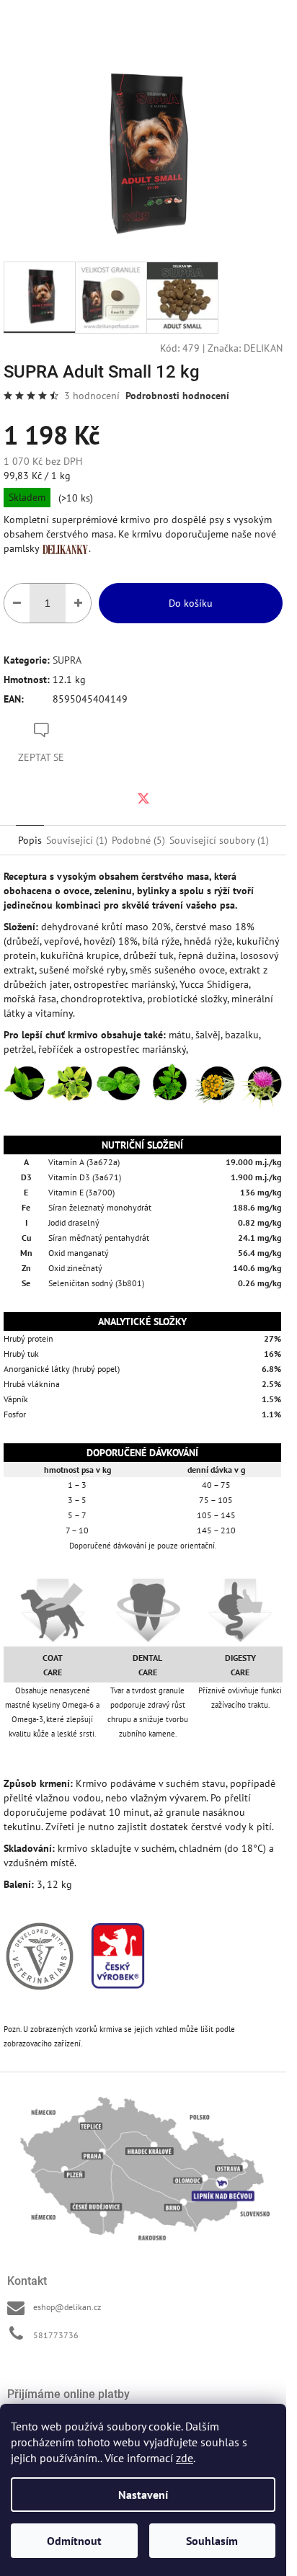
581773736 (56, 2335)
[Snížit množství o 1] (17, 603)
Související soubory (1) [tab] (219, 840)
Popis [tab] (30, 840)
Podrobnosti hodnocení (177, 396)
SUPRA (67, 660)
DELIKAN (263, 348)
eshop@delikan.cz (67, 2307)
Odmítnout (74, 2541)
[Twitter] (143, 798)
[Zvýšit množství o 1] (78, 603)
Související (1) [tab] (77, 840)
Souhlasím (212, 2541)
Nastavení (143, 2495)
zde (185, 2458)
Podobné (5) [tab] (138, 840)
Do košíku (191, 603)
